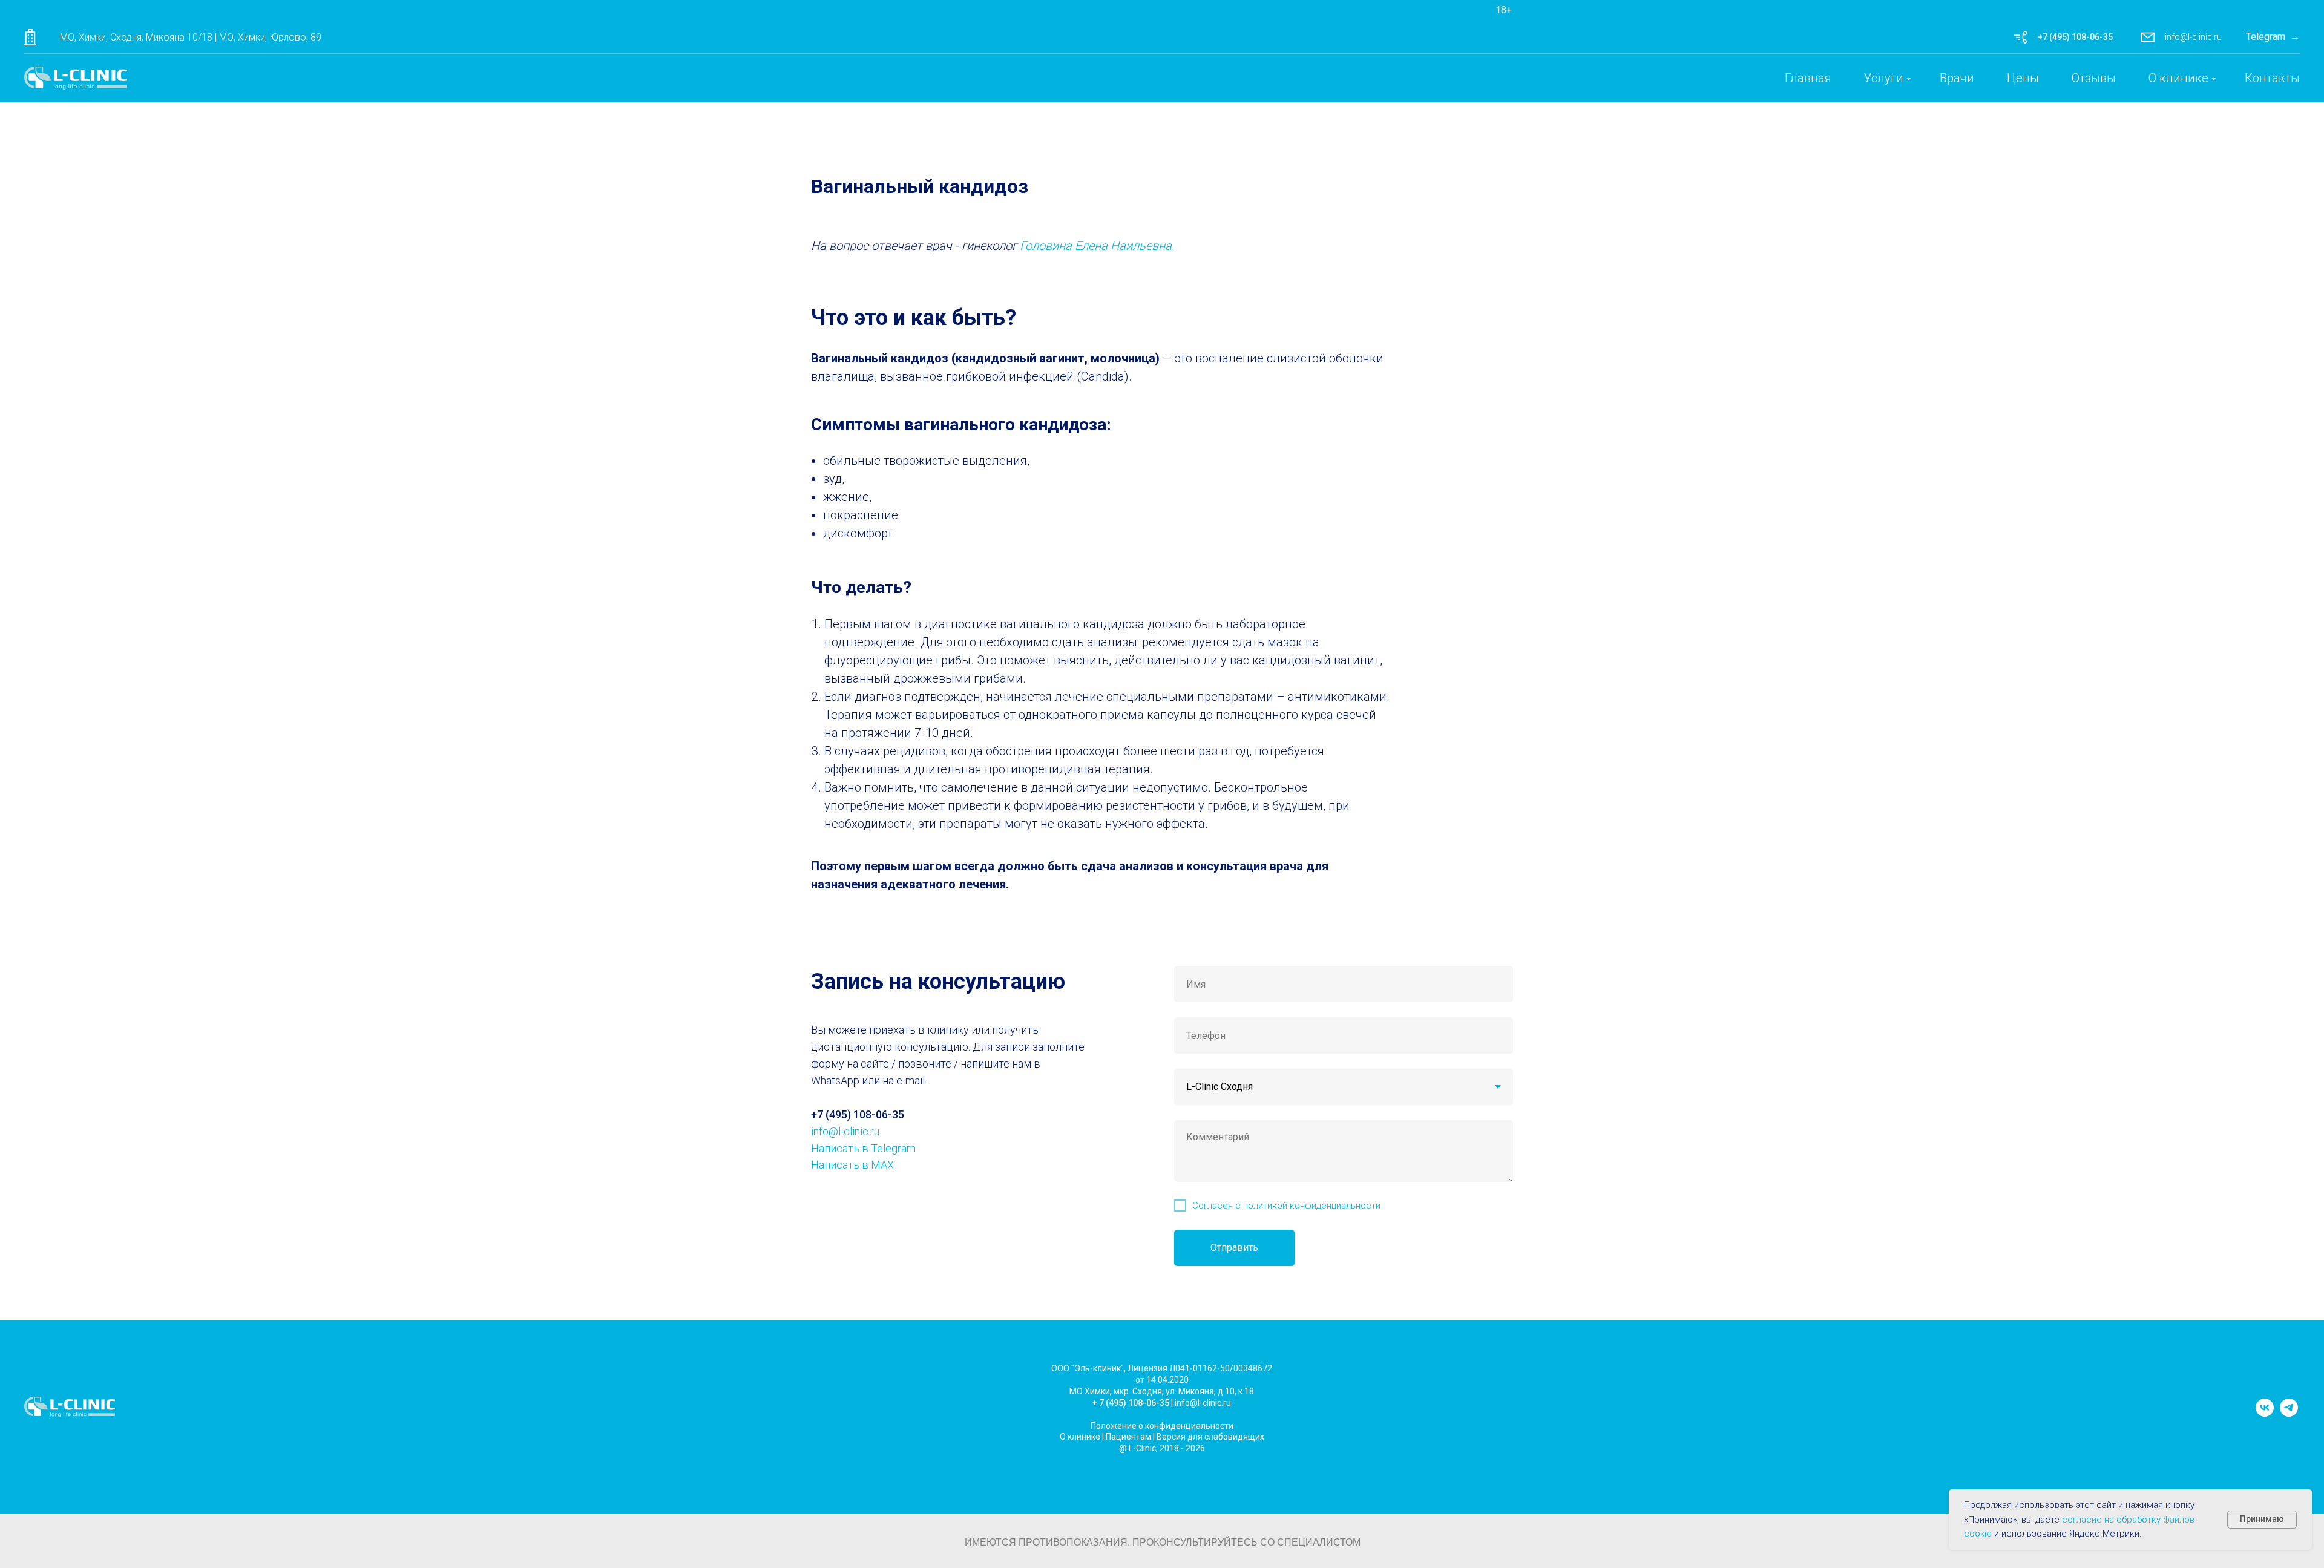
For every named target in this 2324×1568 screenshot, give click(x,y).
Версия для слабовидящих (1210, 1437)
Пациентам (1128, 1437)
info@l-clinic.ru (2193, 37)
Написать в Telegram (863, 1148)
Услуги (1884, 78)
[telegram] (2289, 1413)
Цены (2023, 78)
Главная (1808, 78)
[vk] (2265, 1413)
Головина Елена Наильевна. (1097, 246)
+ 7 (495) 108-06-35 (1131, 1403)
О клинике (2178, 78)
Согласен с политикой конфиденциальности (1286, 1206)
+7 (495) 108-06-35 (2075, 37)
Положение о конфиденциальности (1162, 1426)
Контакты (2272, 78)
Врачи (1957, 78)
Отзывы (2094, 78)
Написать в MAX (852, 1165)
